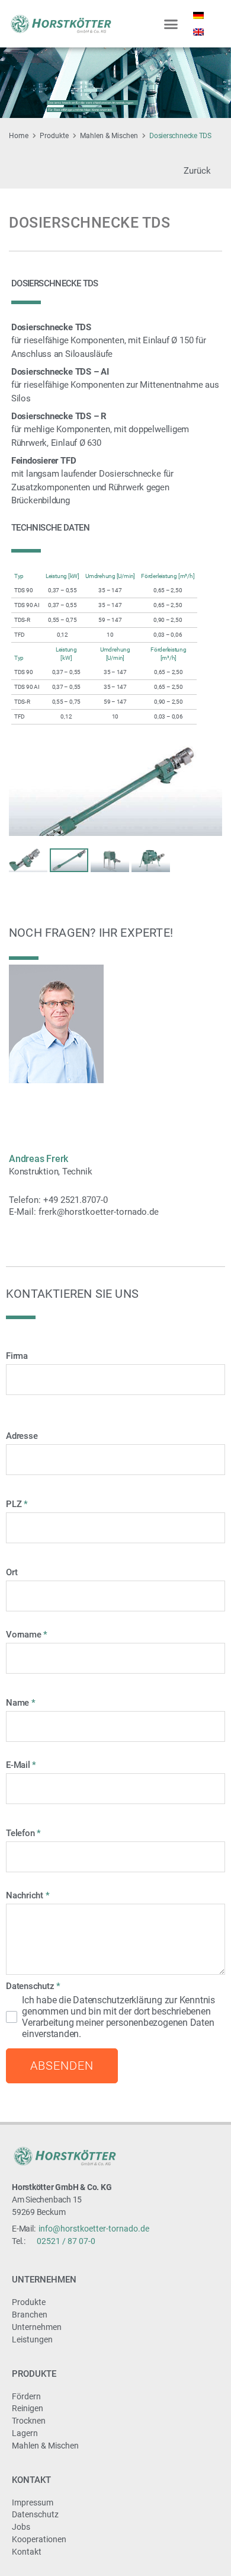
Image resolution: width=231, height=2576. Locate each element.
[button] (171, 24)
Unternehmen (44, 2280)
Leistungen (32, 2339)
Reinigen (28, 2408)
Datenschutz (35, 2514)
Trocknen (29, 2421)
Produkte (54, 136)
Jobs (21, 2527)
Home (19, 136)
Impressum (33, 2502)
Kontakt (31, 2480)
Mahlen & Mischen (109, 136)
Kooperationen (39, 2539)
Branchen (30, 2315)
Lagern (25, 2433)
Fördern (26, 2396)
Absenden (62, 2066)
